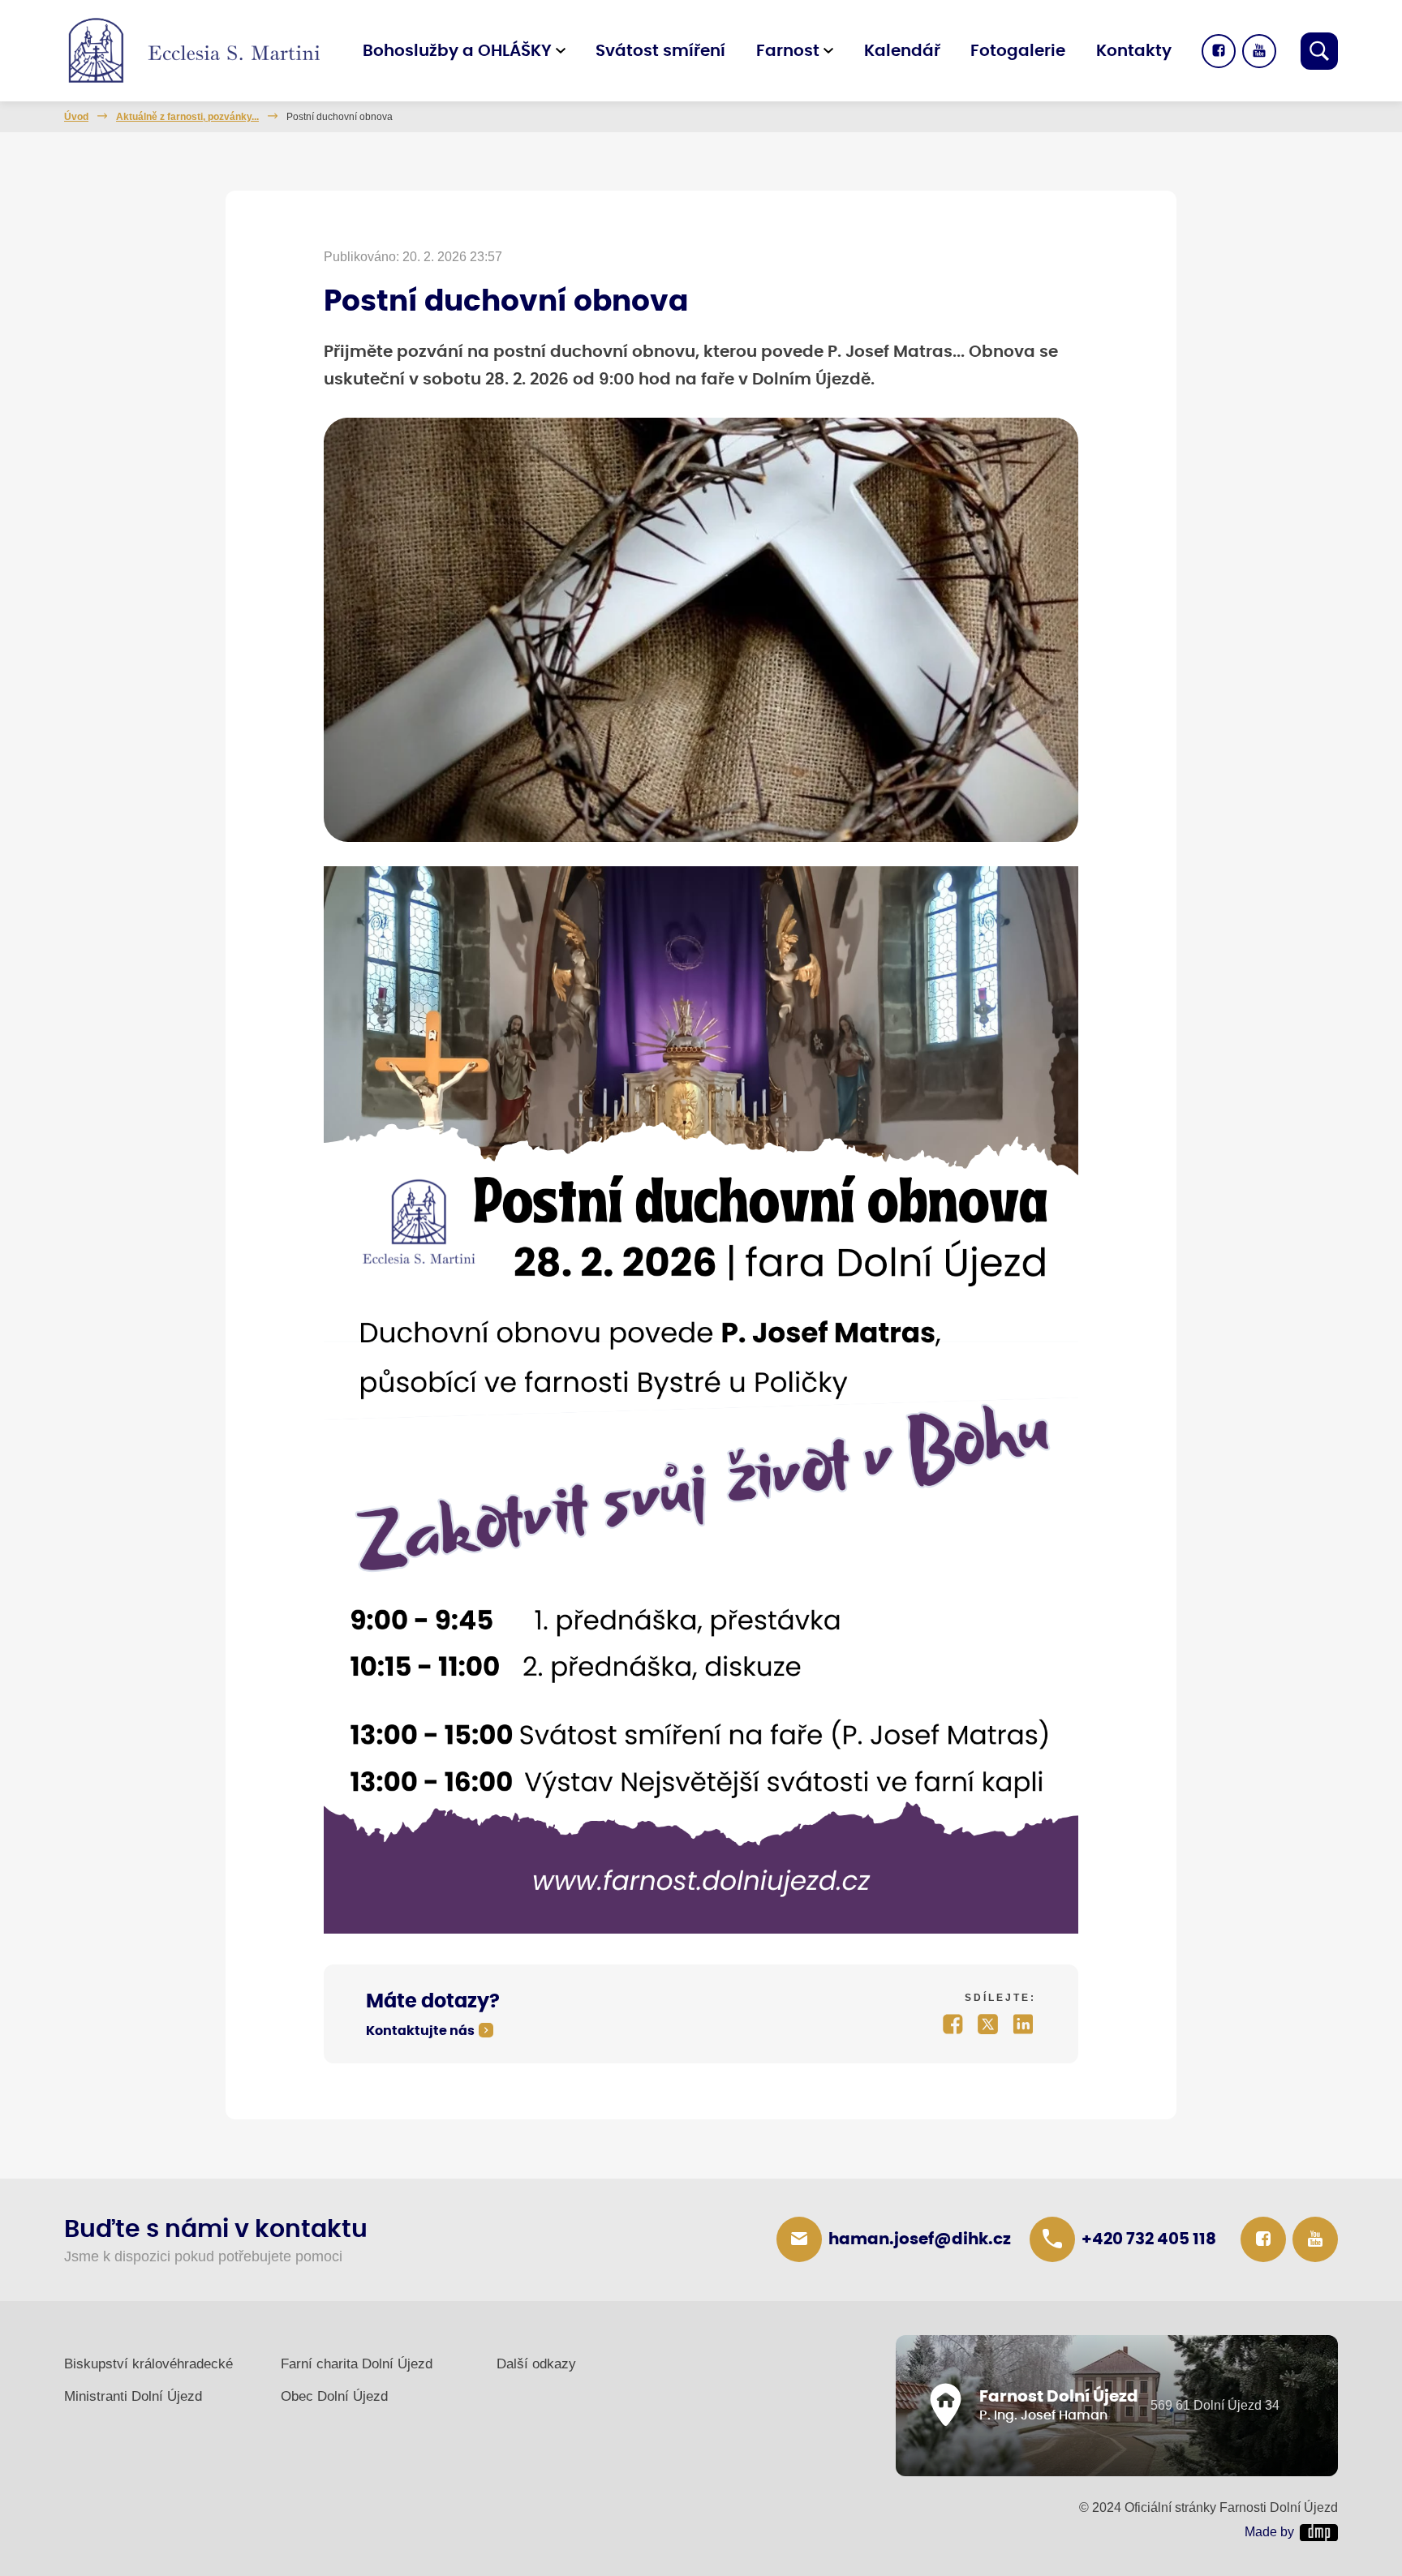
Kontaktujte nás (420, 2031)
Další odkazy (536, 2364)
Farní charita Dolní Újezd (357, 2364)
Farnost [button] (788, 51)
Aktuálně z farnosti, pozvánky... (187, 117)
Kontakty (1134, 51)
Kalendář (902, 51)
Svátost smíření (660, 51)
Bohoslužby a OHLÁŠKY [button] (457, 51)
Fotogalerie (1018, 51)
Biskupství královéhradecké (148, 2364)
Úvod (76, 117)
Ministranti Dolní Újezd (133, 2396)
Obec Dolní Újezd (334, 2396)
